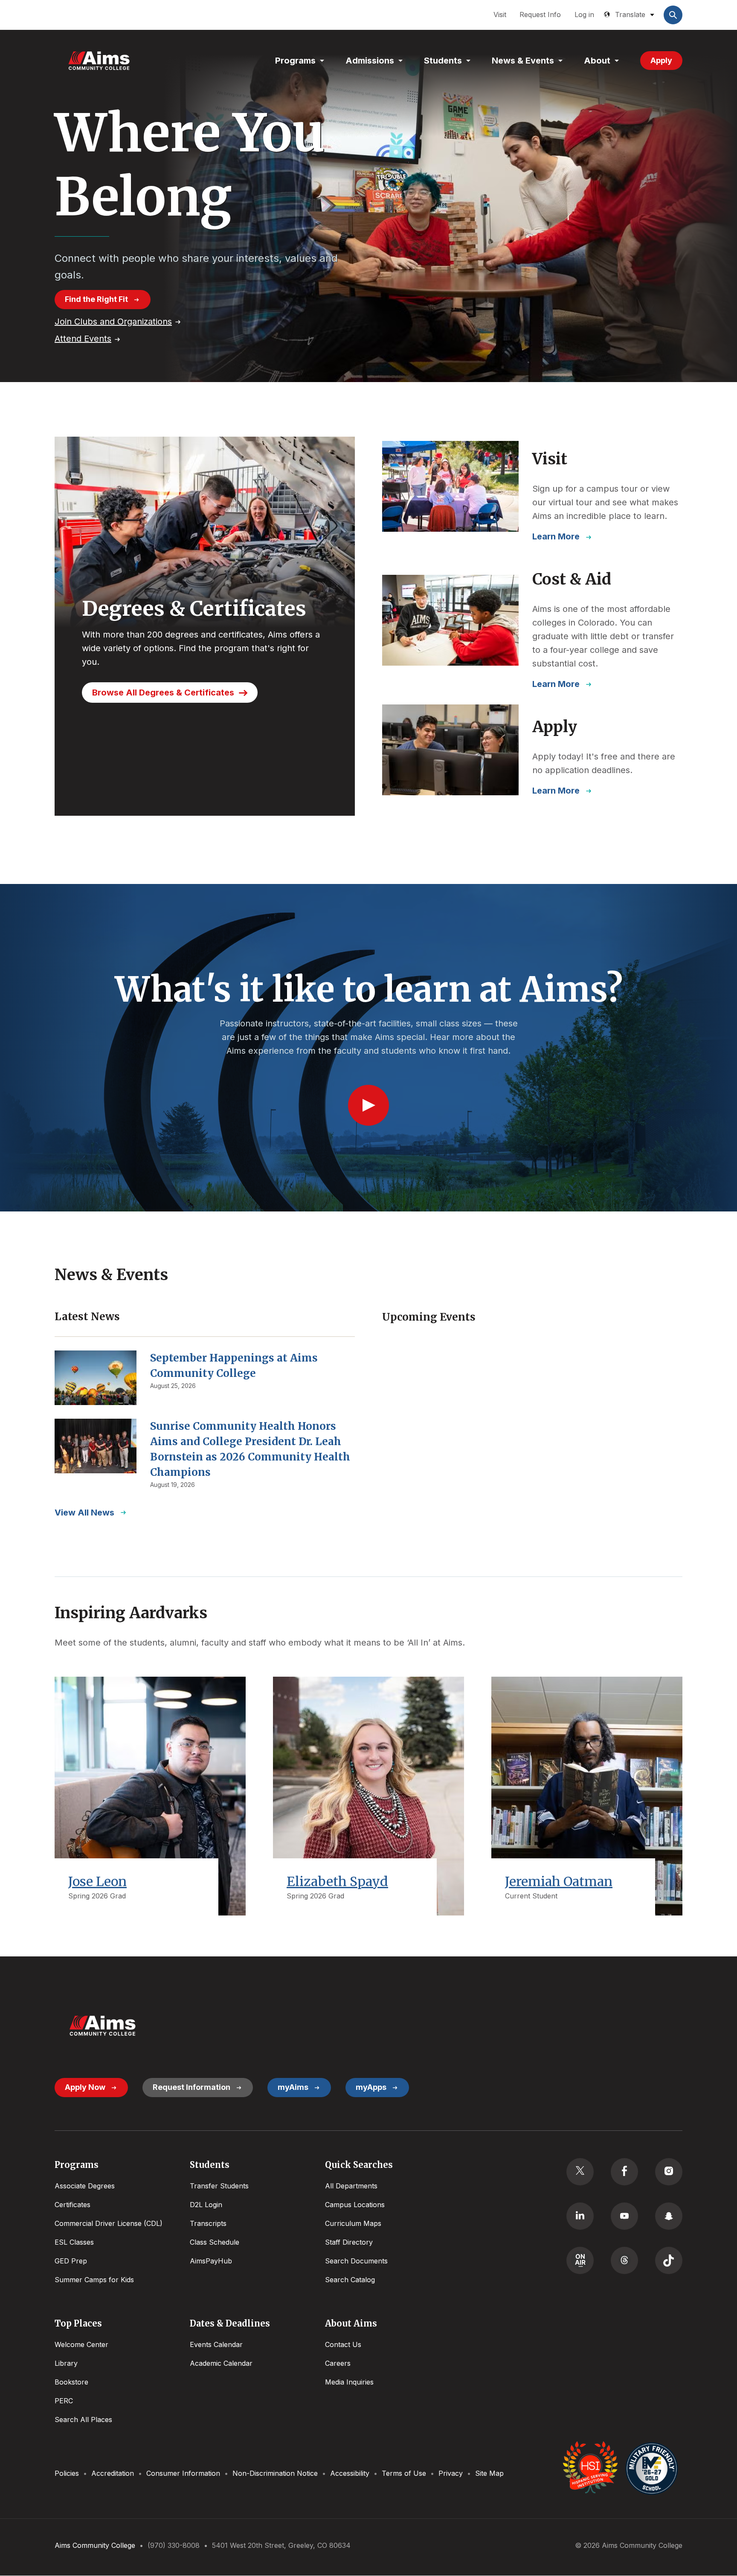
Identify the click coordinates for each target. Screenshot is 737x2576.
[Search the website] (673, 15)
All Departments (351, 2186)
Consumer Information (183, 2473)
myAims (293, 2087)
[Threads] (624, 2260)
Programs (295, 61)
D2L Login (206, 2205)
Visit (500, 14)
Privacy (451, 2473)
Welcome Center (81, 2344)
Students (443, 61)
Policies (67, 2473)
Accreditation (113, 2473)
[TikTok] (669, 2260)
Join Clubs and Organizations (113, 322)
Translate (630, 14)
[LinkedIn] (580, 2216)
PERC (64, 2401)
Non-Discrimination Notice (275, 2473)
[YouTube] (624, 2216)
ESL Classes (74, 2242)
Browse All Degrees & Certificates (163, 693)
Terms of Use (404, 2473)
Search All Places (83, 2420)
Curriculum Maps (353, 2223)
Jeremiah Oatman (559, 1881)
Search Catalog (350, 2280)
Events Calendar (216, 2344)
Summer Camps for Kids (94, 2280)
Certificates (73, 2205)
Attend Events (83, 339)
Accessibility (350, 2473)
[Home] (99, 61)
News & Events (523, 61)
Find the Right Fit (96, 299)
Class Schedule (215, 2242)
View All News (84, 1513)
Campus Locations (355, 2205)
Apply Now (85, 2087)
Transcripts (208, 2223)
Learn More (556, 536)
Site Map (489, 2473)
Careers (338, 2363)
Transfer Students (219, 2186)
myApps (371, 2087)
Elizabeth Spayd (337, 1881)
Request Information (192, 2087)
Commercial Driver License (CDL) (109, 2223)
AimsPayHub (211, 2261)
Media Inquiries (349, 2382)
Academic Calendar (221, 2363)
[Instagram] (669, 2172)
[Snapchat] (669, 2216)
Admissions (370, 61)
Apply (661, 60)
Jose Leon (97, 1881)
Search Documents (356, 2261)
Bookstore (71, 2382)
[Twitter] (580, 2172)
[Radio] (580, 2260)
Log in (584, 14)
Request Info (540, 14)
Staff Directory (349, 2242)
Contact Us (343, 2344)
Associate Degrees (85, 2186)
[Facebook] (624, 2172)
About (597, 61)
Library (66, 2363)
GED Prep (71, 2261)
